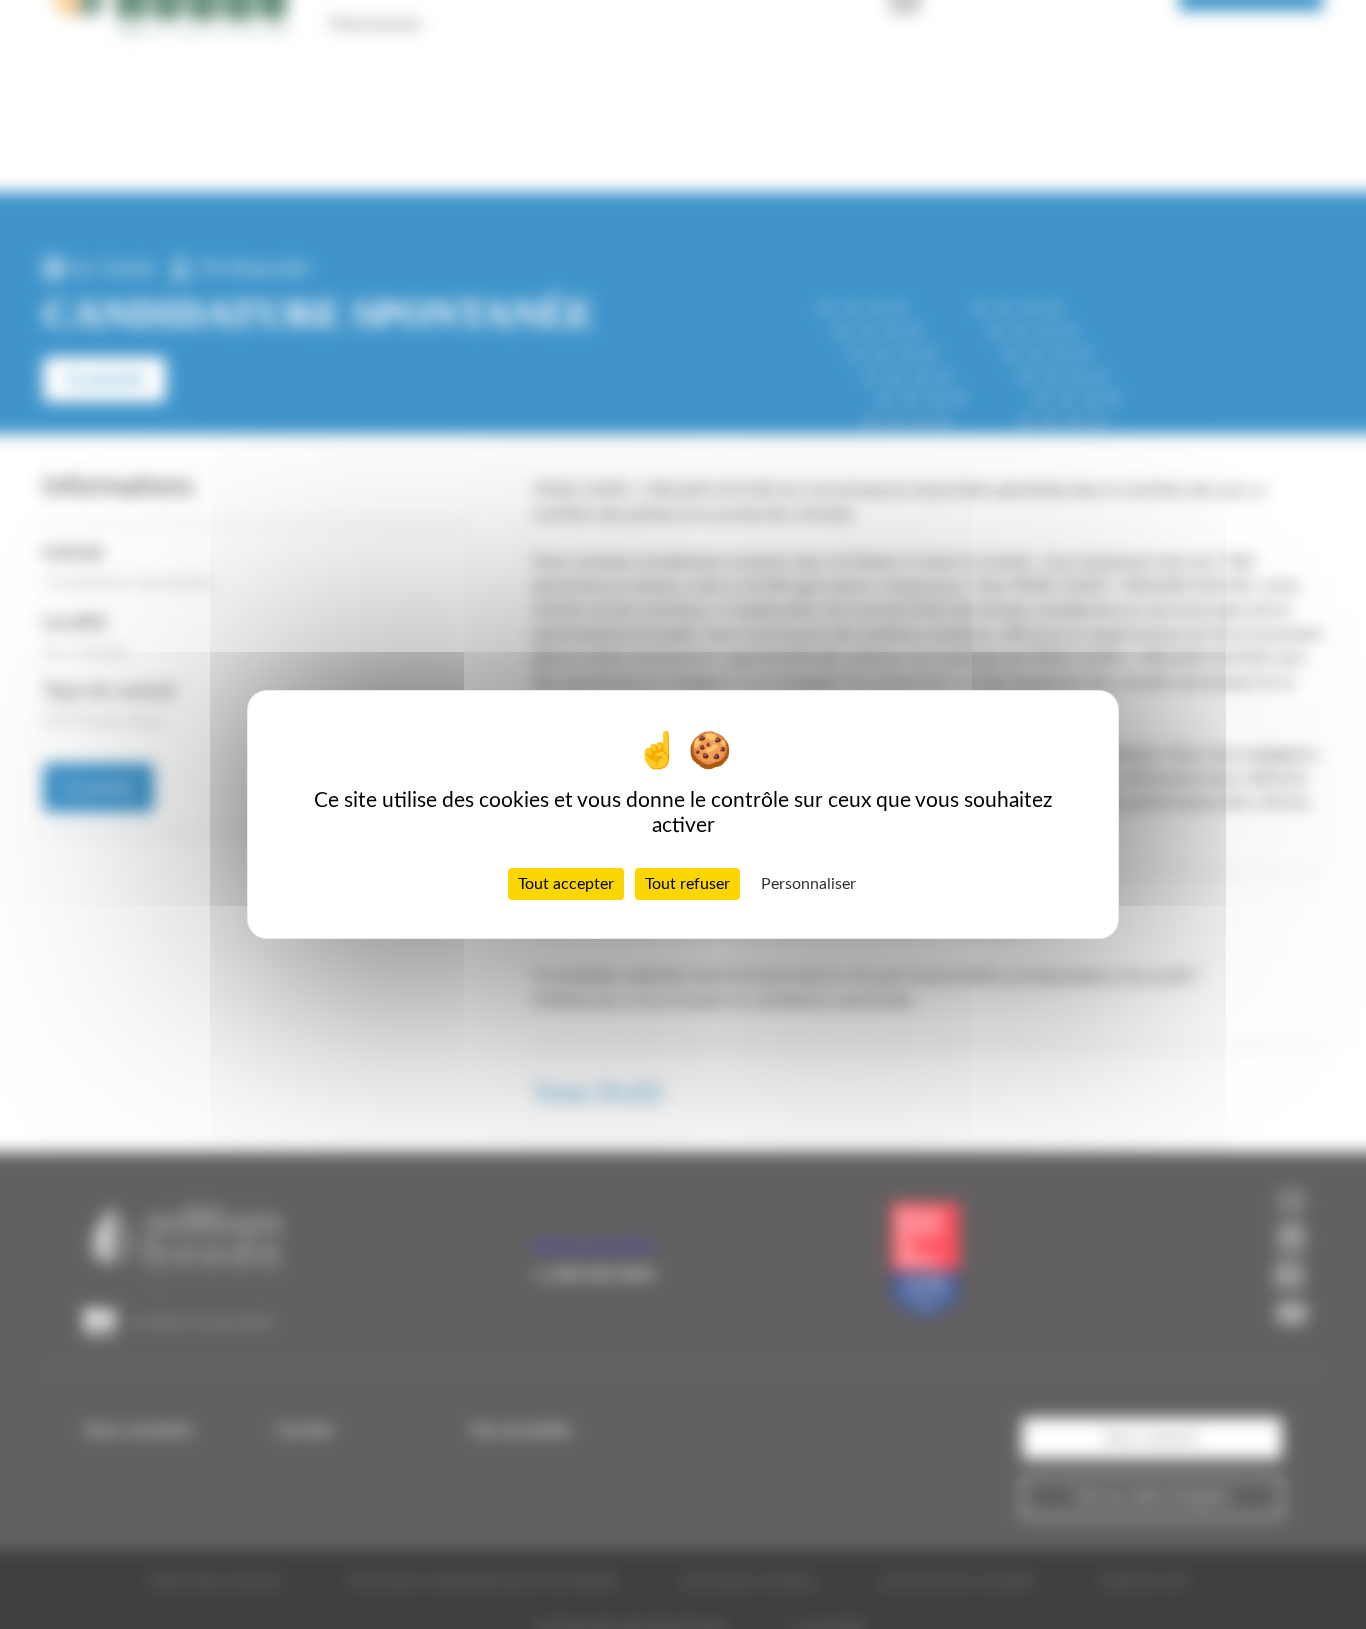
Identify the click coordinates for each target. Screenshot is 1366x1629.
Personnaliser (808, 884)
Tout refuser (687, 884)
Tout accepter (566, 884)
